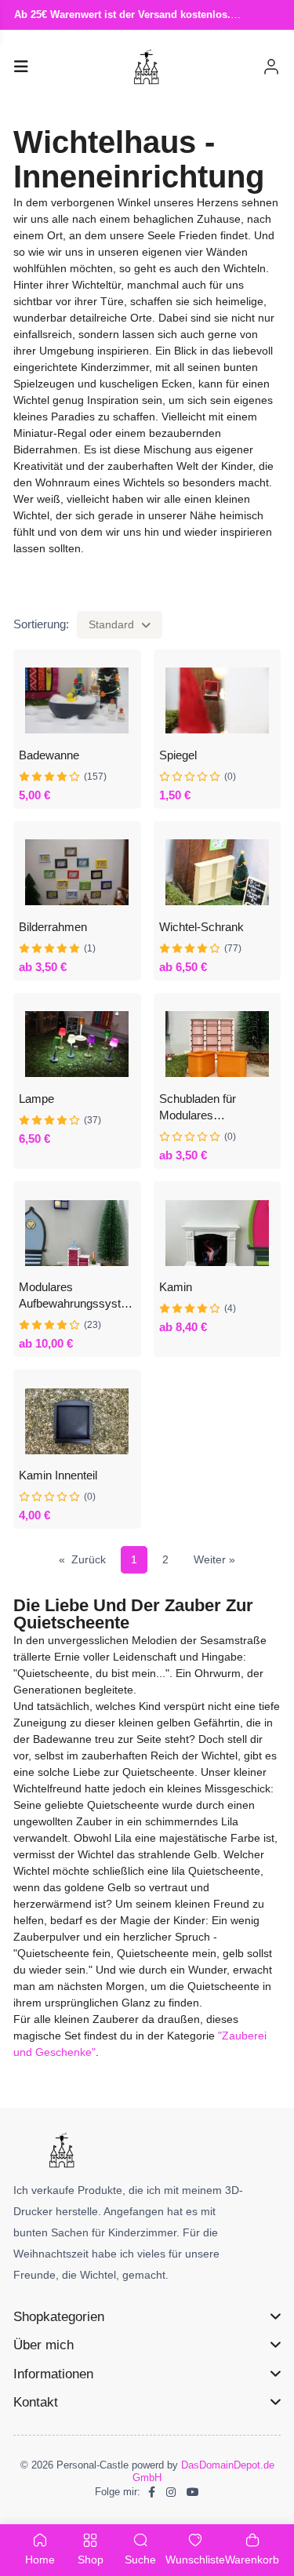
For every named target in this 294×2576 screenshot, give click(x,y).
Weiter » (214, 1559)
